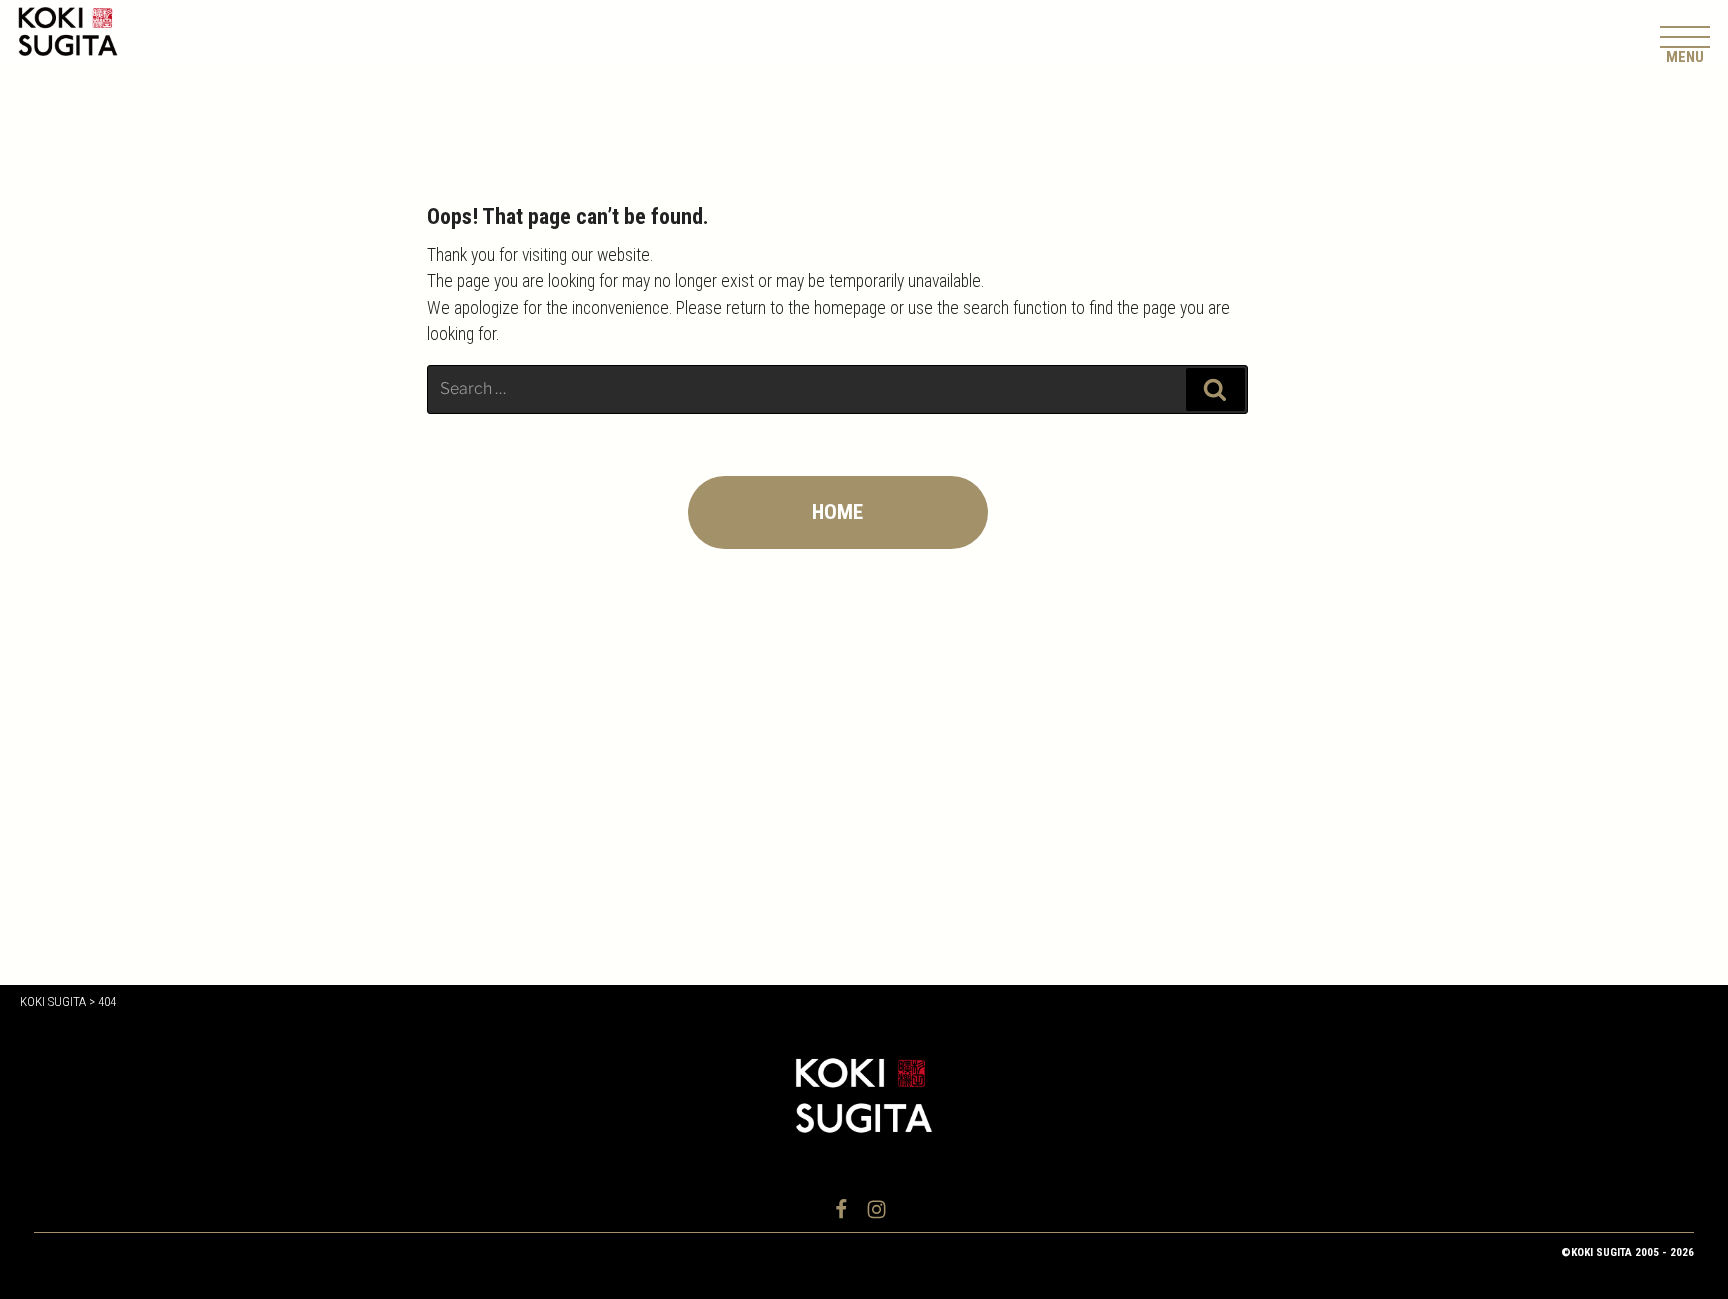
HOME (837, 512)
